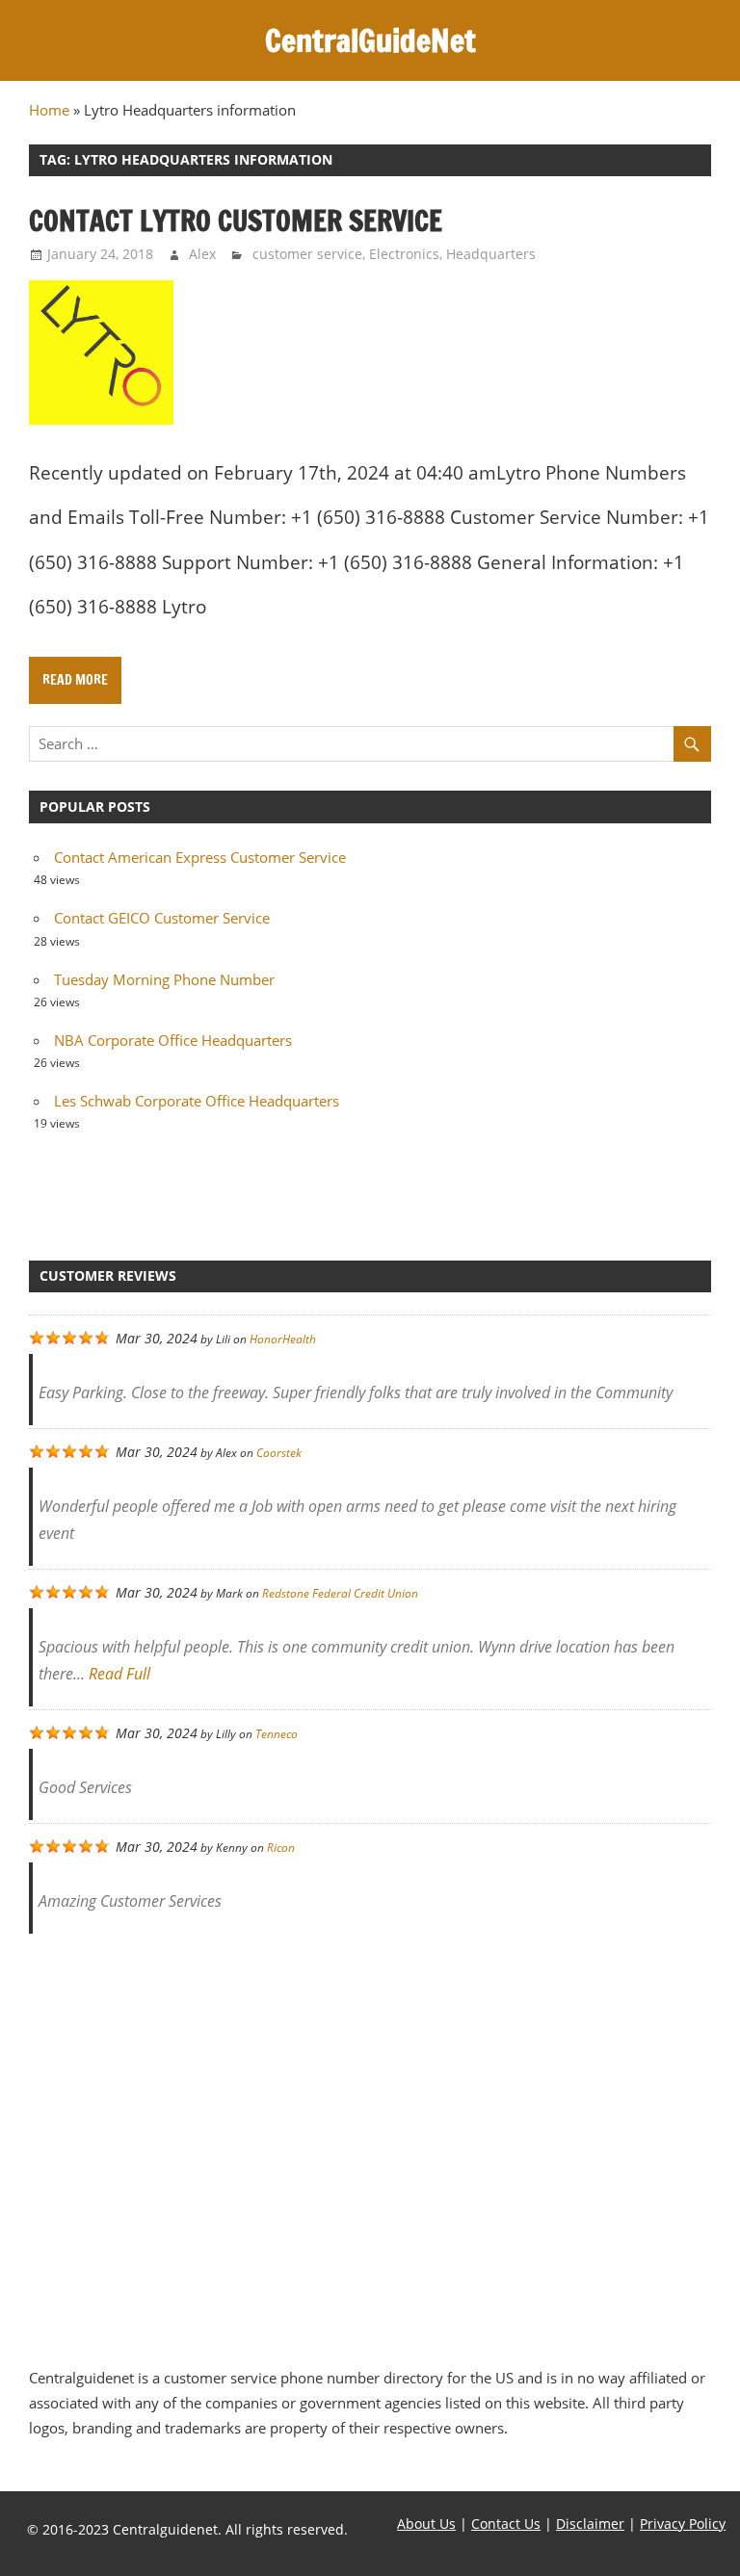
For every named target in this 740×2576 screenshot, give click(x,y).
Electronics (404, 254)
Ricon (281, 1847)
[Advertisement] (370, 2140)
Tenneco (277, 1734)
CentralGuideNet (370, 40)
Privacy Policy (683, 2524)
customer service (307, 254)
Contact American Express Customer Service (200, 857)
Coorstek (279, 1453)
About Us (426, 2524)
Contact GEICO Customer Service (162, 918)
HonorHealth (283, 1339)
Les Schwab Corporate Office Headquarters (197, 1101)
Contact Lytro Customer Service (236, 221)
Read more (75, 680)
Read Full (119, 1674)
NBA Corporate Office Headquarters (173, 1040)
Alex (202, 254)
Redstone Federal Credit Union (340, 1593)
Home (49, 110)
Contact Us (506, 2524)
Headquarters (491, 254)
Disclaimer (590, 2524)
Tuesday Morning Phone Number (164, 979)
